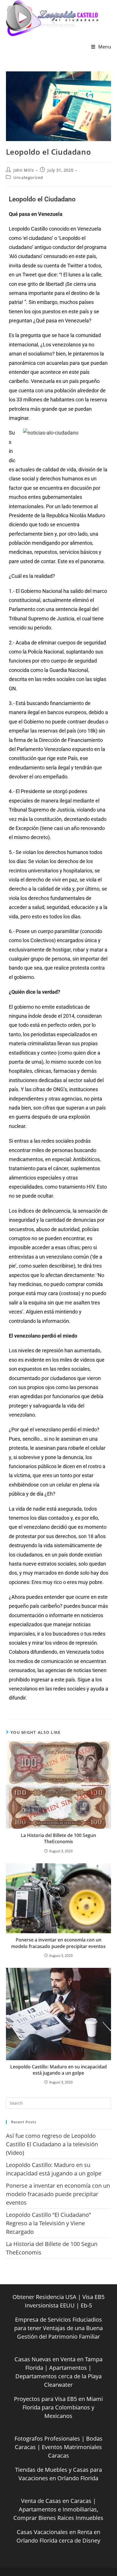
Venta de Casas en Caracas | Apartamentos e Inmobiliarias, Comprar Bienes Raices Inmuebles (58, 2509)
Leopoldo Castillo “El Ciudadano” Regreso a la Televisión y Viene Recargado (48, 2223)
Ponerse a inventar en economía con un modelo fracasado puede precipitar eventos (58, 1943)
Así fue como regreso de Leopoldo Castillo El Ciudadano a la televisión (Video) (52, 2144)
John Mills (24, 170)
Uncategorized (28, 177)
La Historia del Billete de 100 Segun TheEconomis (58, 1838)
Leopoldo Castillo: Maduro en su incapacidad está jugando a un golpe (58, 2070)
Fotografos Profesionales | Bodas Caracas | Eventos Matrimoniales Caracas (58, 2447)
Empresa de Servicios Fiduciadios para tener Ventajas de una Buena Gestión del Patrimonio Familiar (58, 2328)
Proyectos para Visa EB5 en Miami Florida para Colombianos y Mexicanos (58, 2407)
